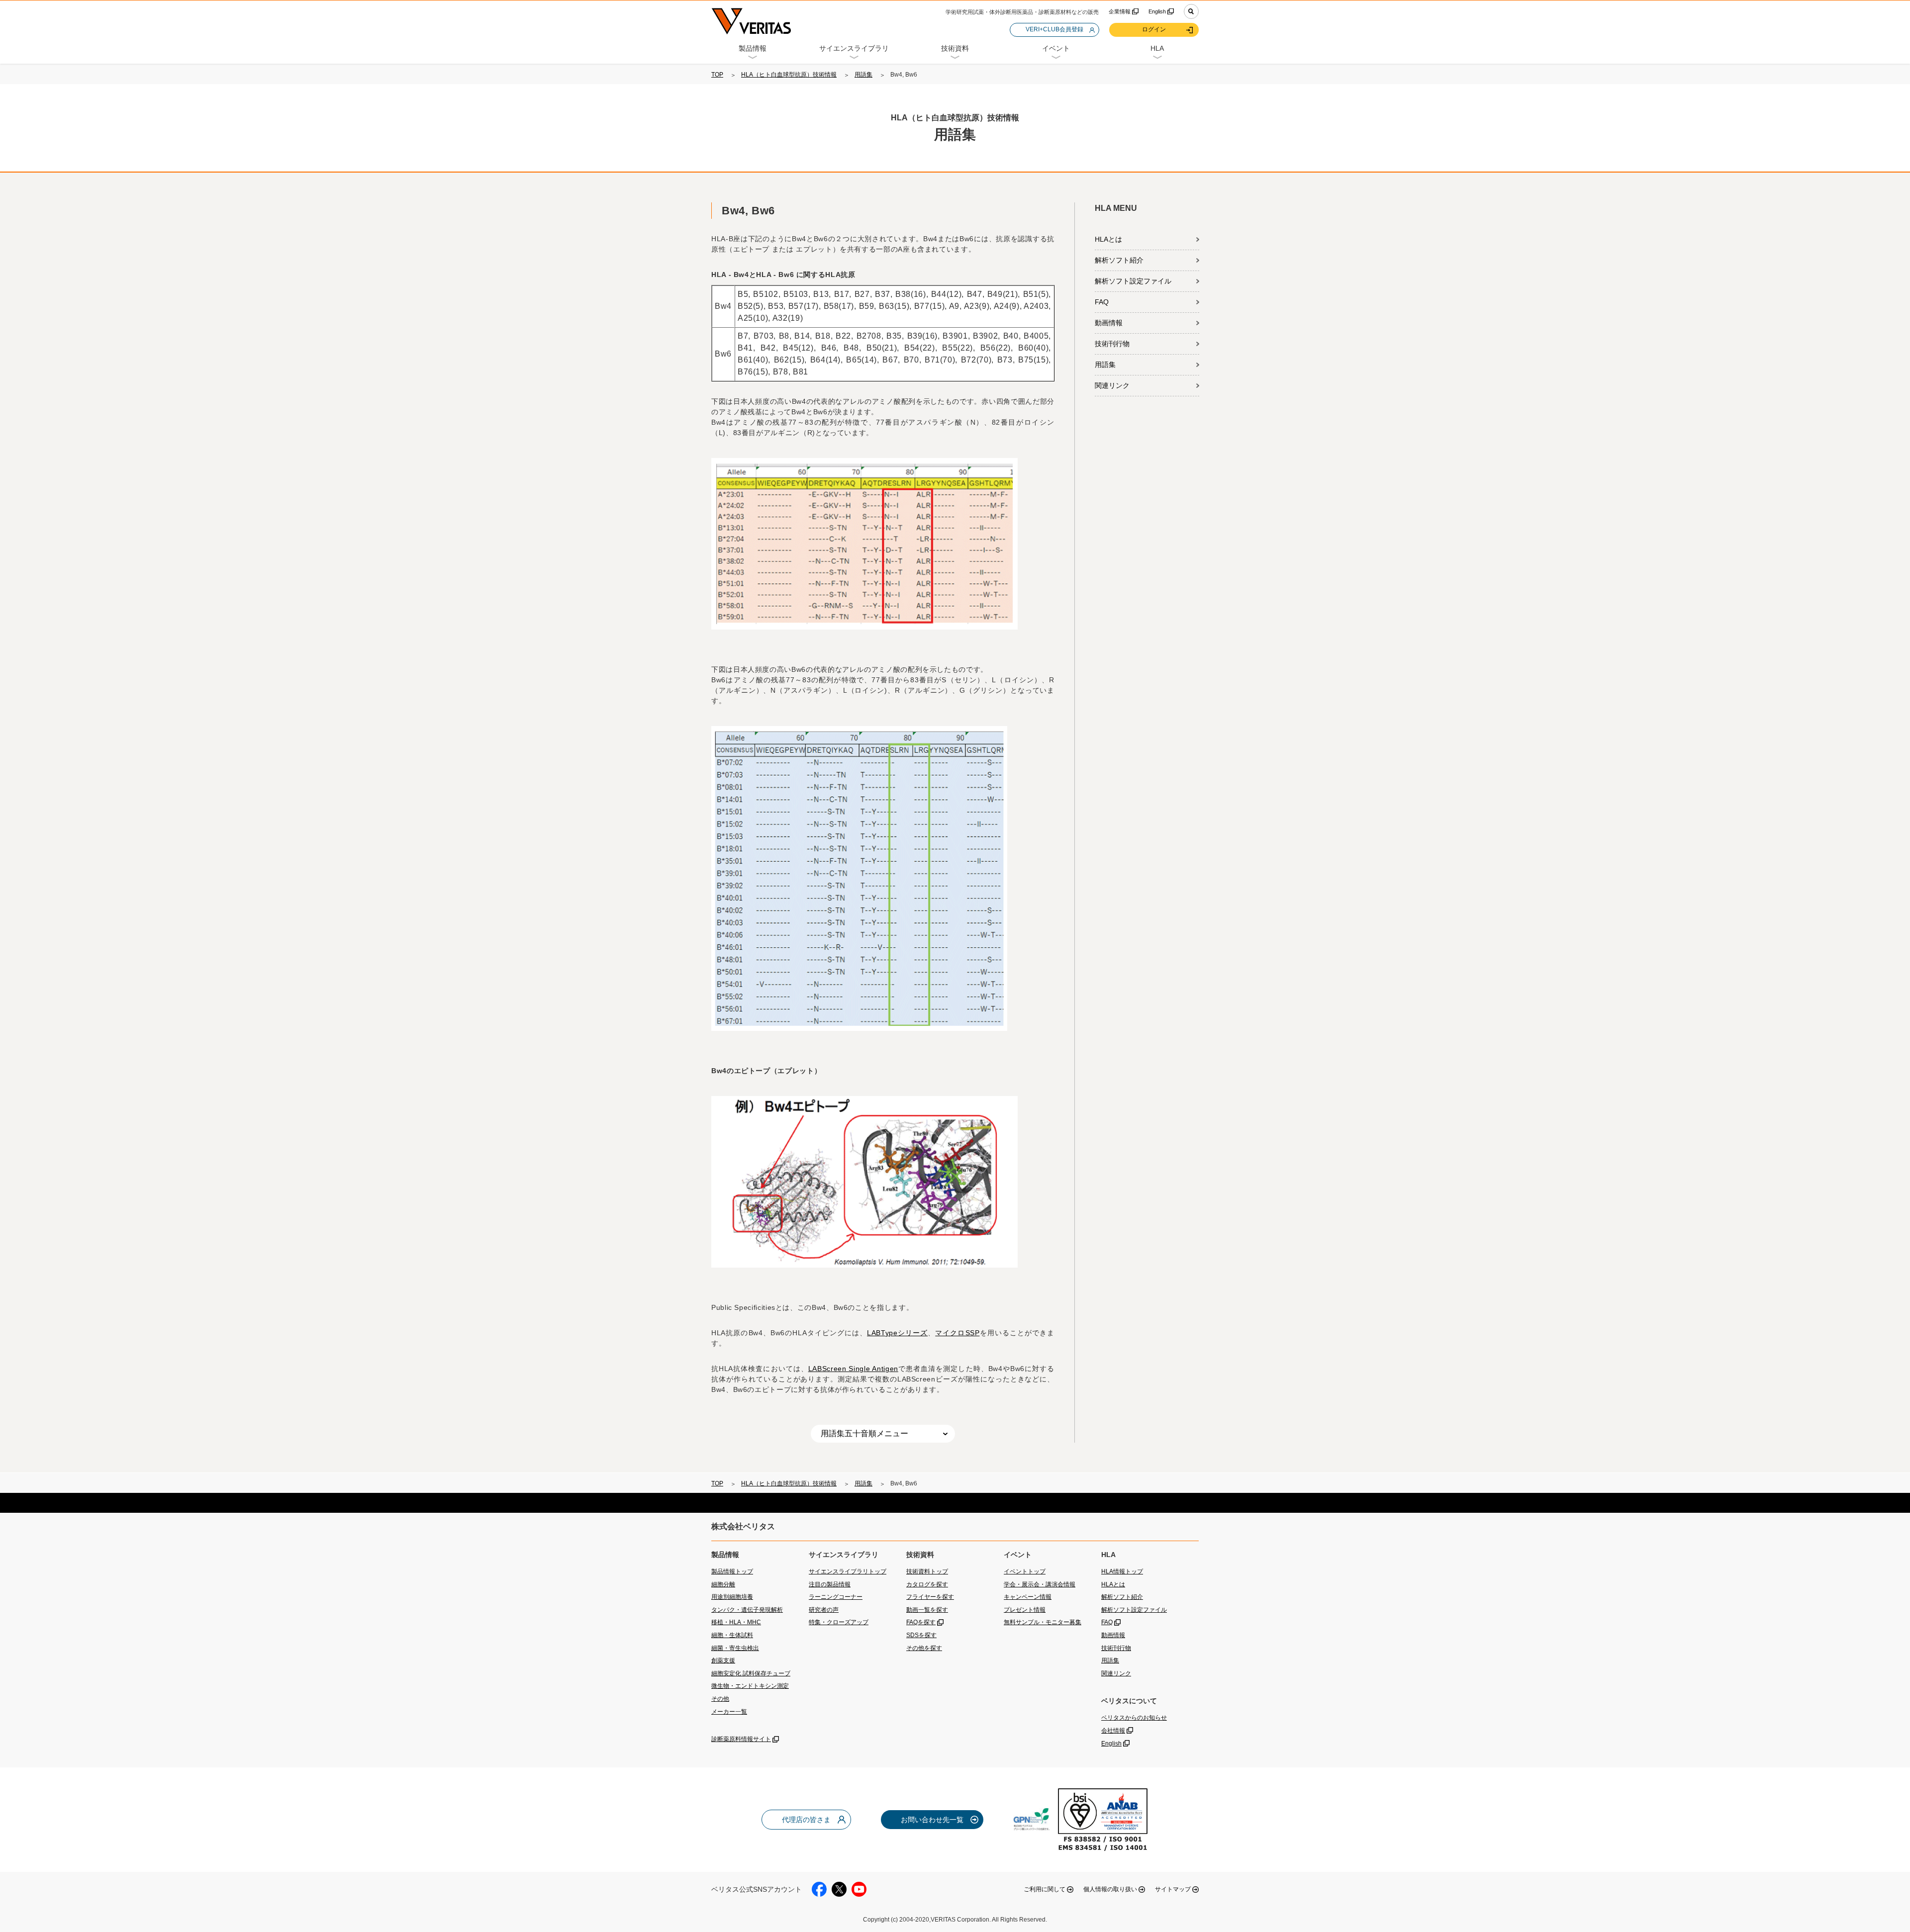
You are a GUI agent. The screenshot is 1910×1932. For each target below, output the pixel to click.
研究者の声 (824, 1610)
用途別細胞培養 (732, 1597)
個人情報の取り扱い (1110, 1889)
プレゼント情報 (1025, 1610)
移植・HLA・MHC (736, 1622)
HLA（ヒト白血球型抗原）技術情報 (789, 75)
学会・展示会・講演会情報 (1040, 1584)
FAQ (1102, 302)
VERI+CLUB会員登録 (1054, 29)
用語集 (863, 75)
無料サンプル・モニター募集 (1043, 1622)
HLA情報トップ (1122, 1571)
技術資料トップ (927, 1571)
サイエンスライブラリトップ (848, 1571)
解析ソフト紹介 (1119, 260)
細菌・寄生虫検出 (735, 1648)
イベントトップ (1025, 1571)
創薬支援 (723, 1660)
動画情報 (1109, 323)
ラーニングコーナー (836, 1597)
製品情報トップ (732, 1571)
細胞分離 (723, 1584)
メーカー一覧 (729, 1712)
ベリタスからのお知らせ (1134, 1718)
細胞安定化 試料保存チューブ (751, 1673)
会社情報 (1113, 1731)
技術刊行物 (1112, 344)
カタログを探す (927, 1584)
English (1157, 11)
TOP (717, 75)
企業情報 (1120, 11)
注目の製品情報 (830, 1584)
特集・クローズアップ (839, 1622)
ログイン (1154, 29)
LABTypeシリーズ (897, 1333)
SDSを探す (921, 1635)
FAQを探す (921, 1622)
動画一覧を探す (927, 1610)
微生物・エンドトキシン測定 (750, 1686)
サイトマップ (1173, 1889)
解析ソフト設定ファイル (1133, 281)
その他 (720, 1699)
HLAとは (1108, 239)
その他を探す (924, 1648)
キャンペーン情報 (1028, 1597)
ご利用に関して (1045, 1889)
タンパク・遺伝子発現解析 (747, 1610)
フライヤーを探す (930, 1597)
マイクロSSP (957, 1333)
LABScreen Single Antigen (853, 1369)
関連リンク (1112, 385)
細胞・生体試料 (732, 1635)
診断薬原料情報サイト (741, 1739)
